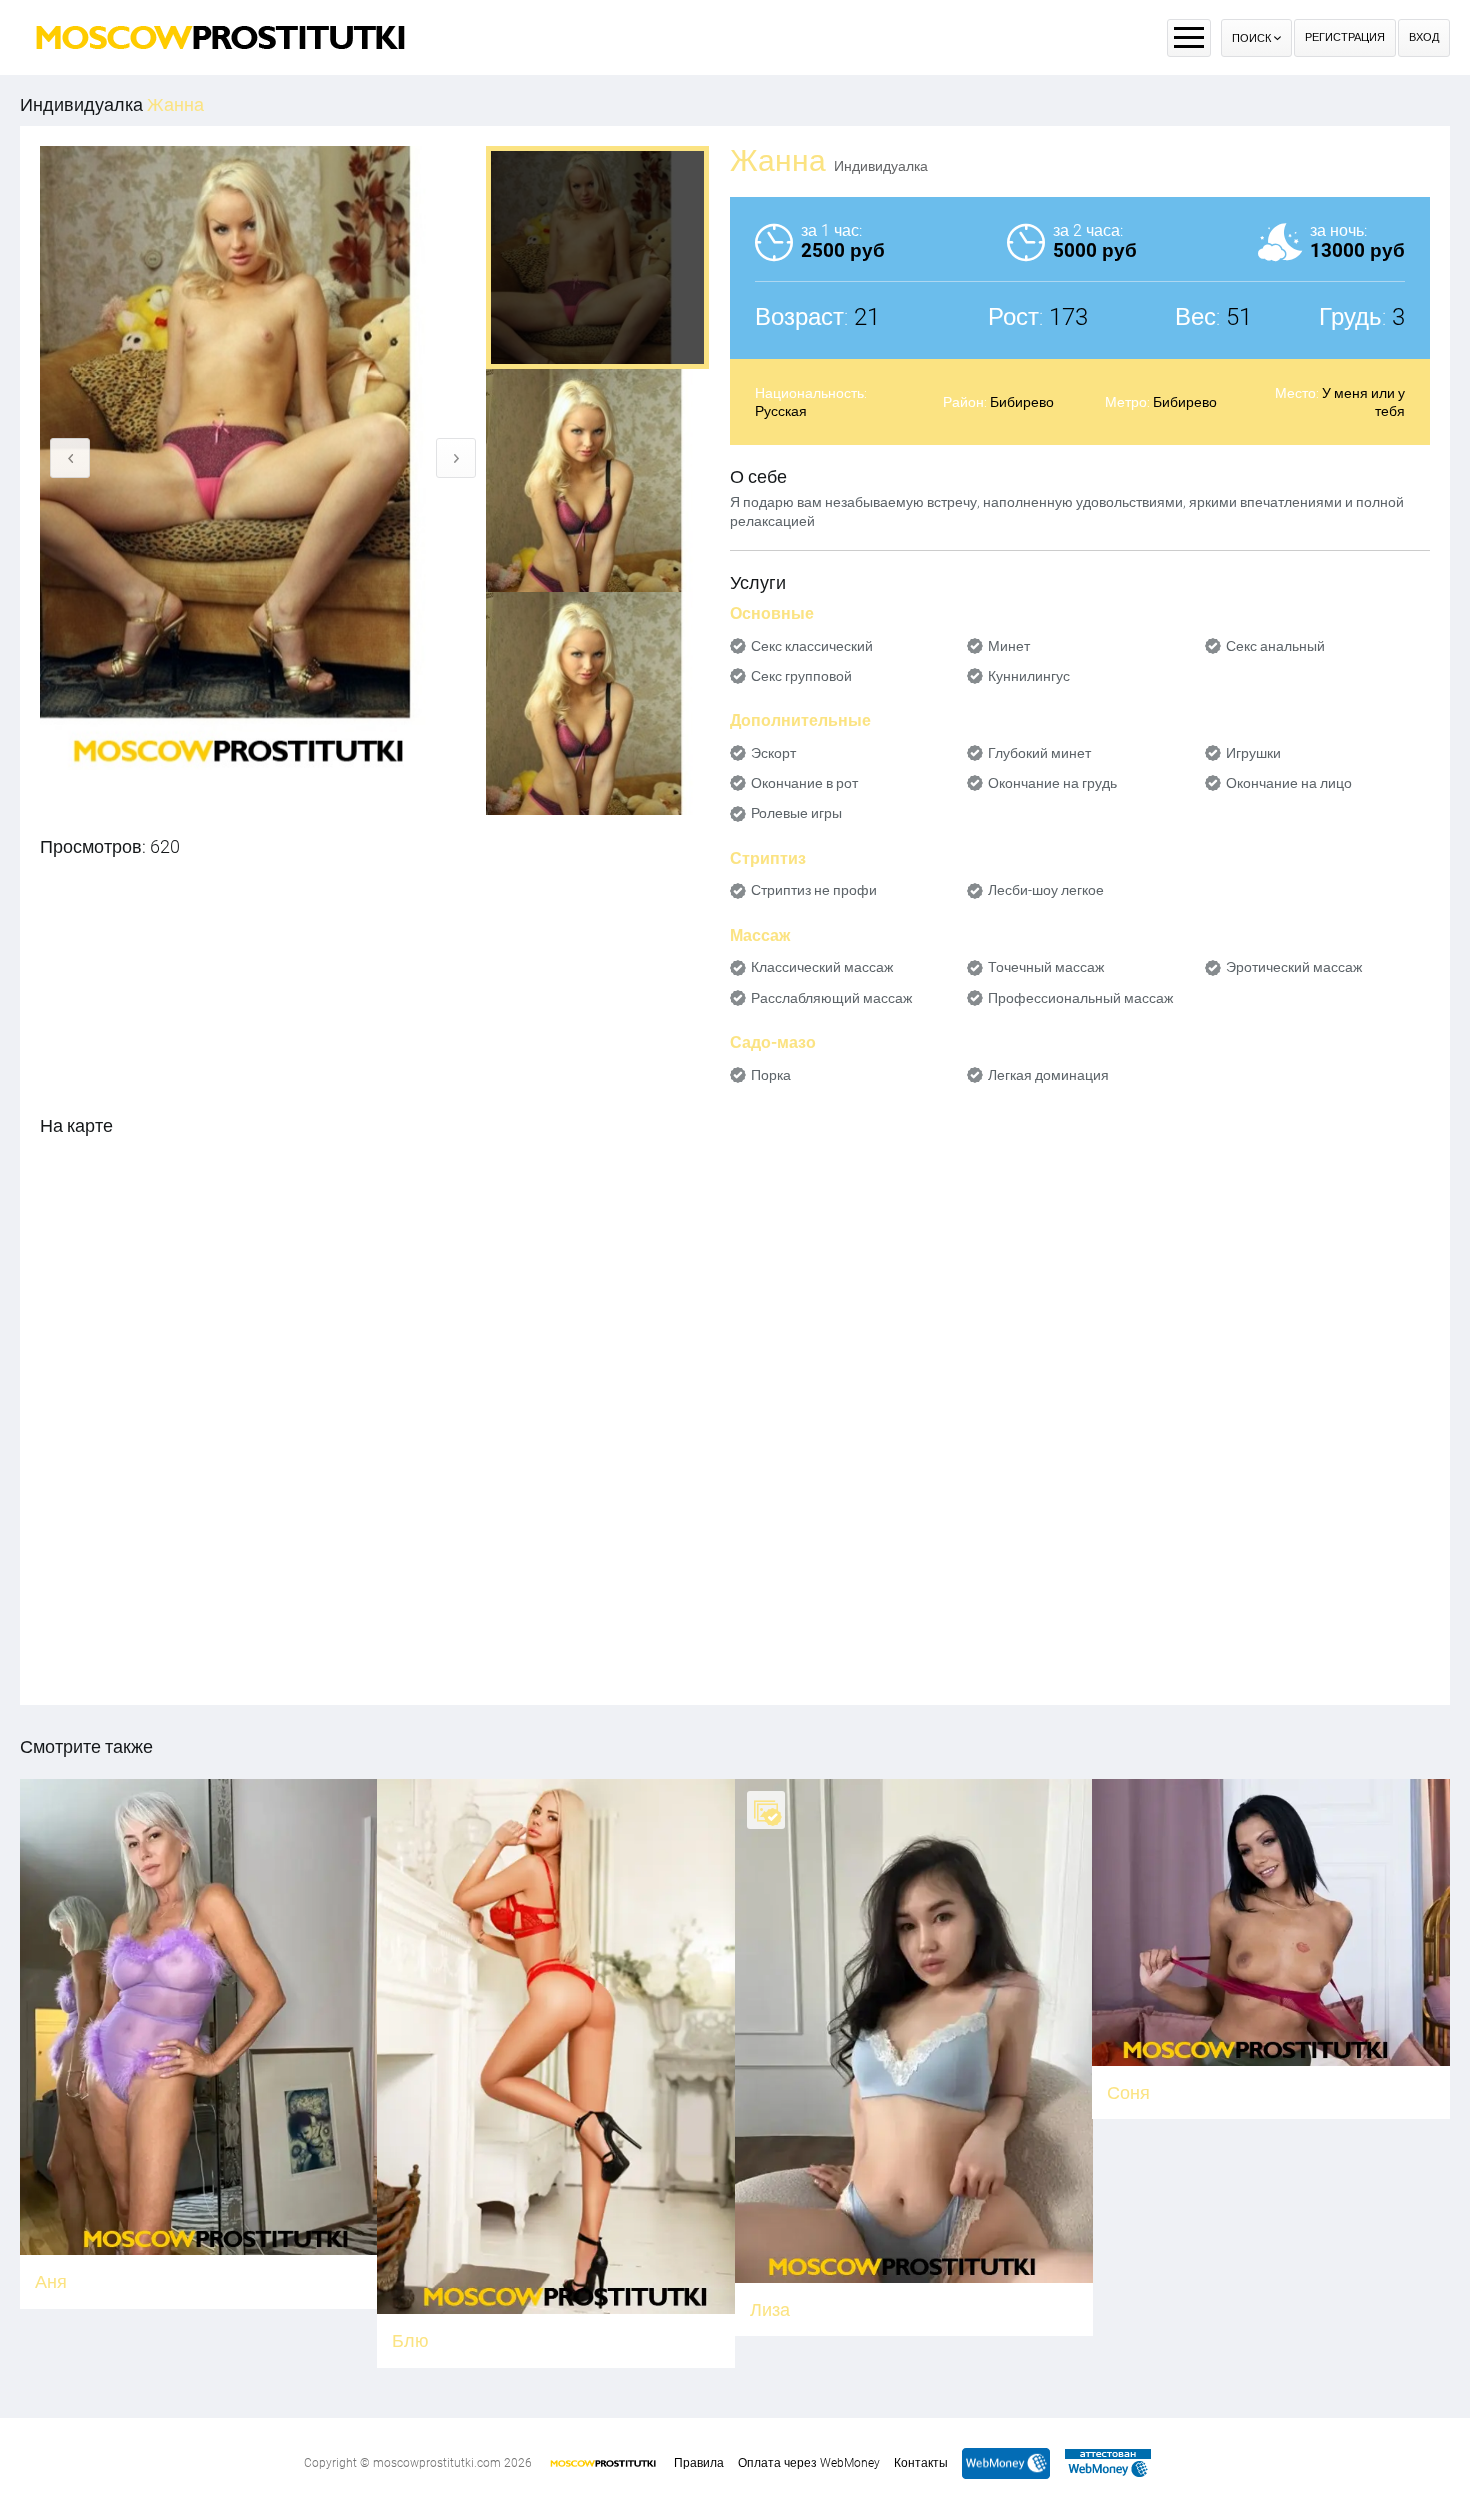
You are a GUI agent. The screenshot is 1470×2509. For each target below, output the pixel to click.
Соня (1128, 2092)
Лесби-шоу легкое (1046, 890)
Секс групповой (801, 676)
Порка (771, 1075)
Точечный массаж (1046, 967)
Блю (410, 2340)
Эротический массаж (1294, 967)
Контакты (921, 2463)
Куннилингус (1029, 676)
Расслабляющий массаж (831, 998)
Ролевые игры (796, 813)
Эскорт (773, 753)
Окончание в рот (804, 783)
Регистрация (1345, 37)
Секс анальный (1275, 646)
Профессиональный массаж (1080, 998)
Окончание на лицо (1289, 783)
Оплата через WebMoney (809, 2463)
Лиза (770, 2309)
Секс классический (812, 646)
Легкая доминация (1048, 1075)
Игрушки (1253, 753)
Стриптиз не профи (814, 890)
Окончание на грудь (1052, 783)
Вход (1424, 37)
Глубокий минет (1039, 753)
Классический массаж (822, 967)
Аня (51, 2281)
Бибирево (1022, 402)
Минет (1009, 646)
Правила (699, 2463)
